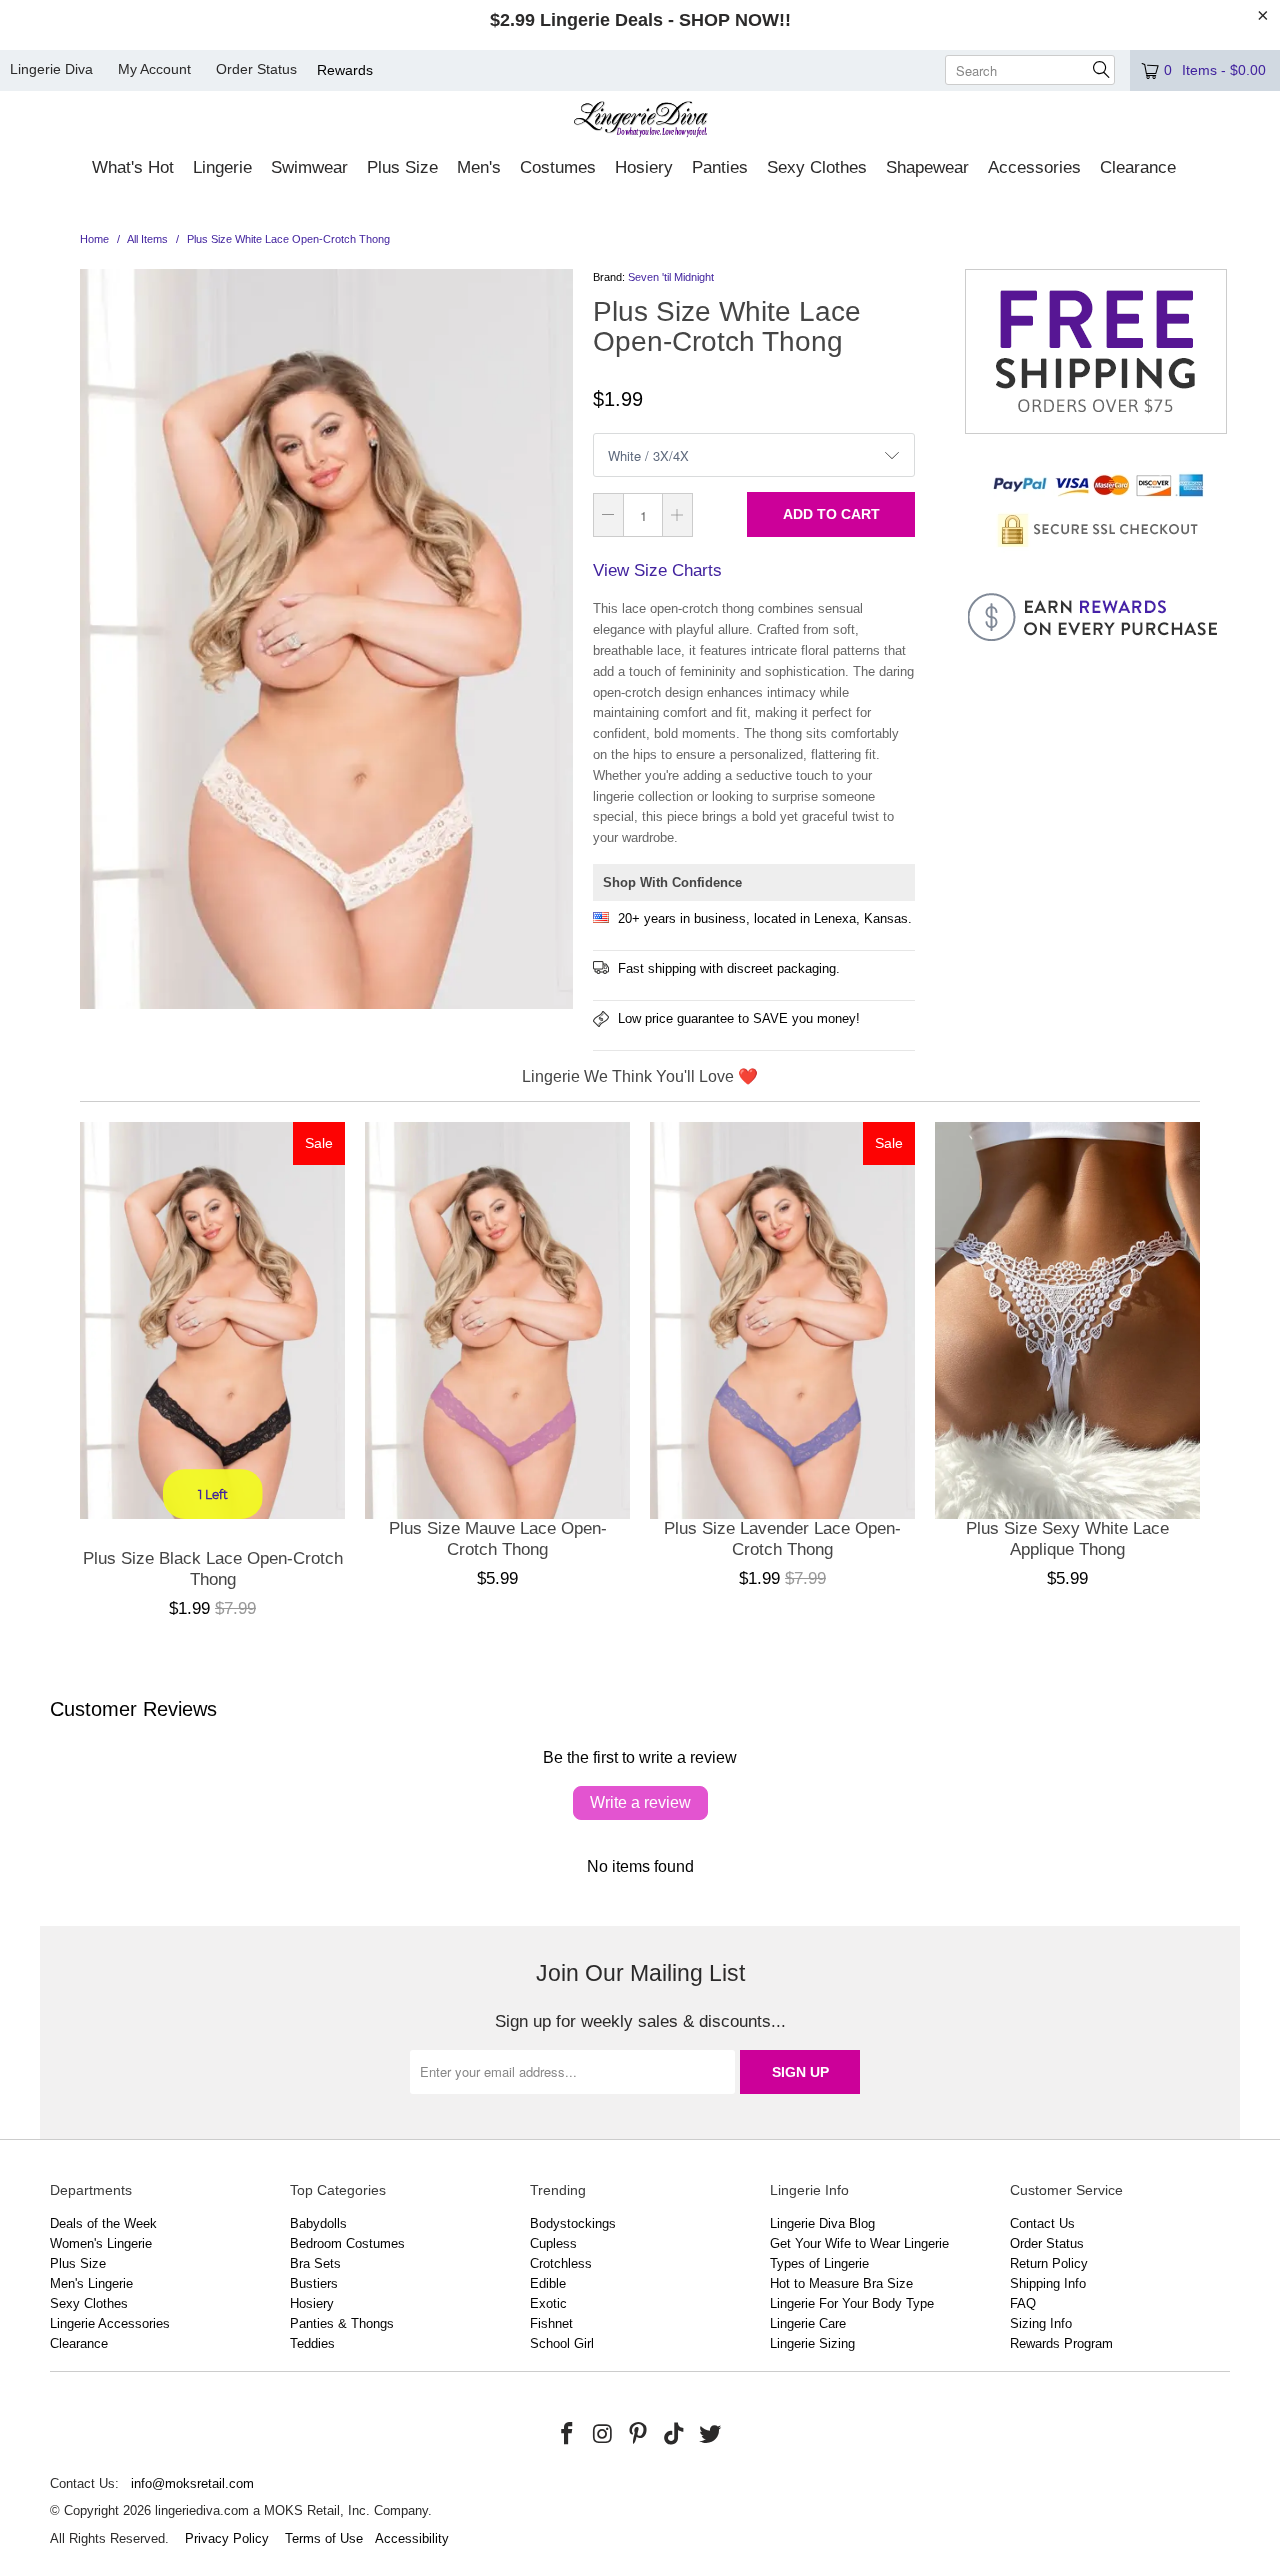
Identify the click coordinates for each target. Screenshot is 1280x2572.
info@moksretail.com (192, 2483)
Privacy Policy (227, 2538)
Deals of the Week (103, 2223)
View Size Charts (657, 570)
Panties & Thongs (342, 2323)
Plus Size (78, 2263)
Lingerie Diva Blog (822, 2223)
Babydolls (318, 2223)
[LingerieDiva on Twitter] (710, 2435)
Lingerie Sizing (812, 2343)
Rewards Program (1061, 2343)
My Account (154, 69)
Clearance (79, 2343)
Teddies (312, 2343)
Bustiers (314, 2283)
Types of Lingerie (819, 2263)
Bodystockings (573, 2223)
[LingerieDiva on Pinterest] (639, 2435)
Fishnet (551, 2323)
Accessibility (412, 2538)
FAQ (1023, 2303)
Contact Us (1042, 2223)
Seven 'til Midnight (671, 277)
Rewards (345, 70)
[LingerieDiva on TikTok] (675, 2435)
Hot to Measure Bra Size (841, 2283)
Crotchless (561, 2263)
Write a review (640, 1802)
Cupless (553, 2243)
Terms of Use (324, 2538)
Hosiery (312, 2303)
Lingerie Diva (51, 69)
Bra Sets (315, 2263)
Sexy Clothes (89, 2303)
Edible (548, 2283)
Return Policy (1049, 2263)
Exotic (548, 2303)
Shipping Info (1048, 2283)
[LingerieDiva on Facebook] (568, 2435)
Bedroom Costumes (347, 2243)
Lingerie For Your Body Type (852, 2303)
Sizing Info (1041, 2323)
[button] (133, 169)
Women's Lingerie (101, 2243)
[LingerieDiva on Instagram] (603, 2435)
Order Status (256, 69)
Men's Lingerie (91, 2283)
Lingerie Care (808, 2323)
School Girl (562, 2343)
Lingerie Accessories (110, 2323)
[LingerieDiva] (640, 121)
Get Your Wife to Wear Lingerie (859, 2243)
